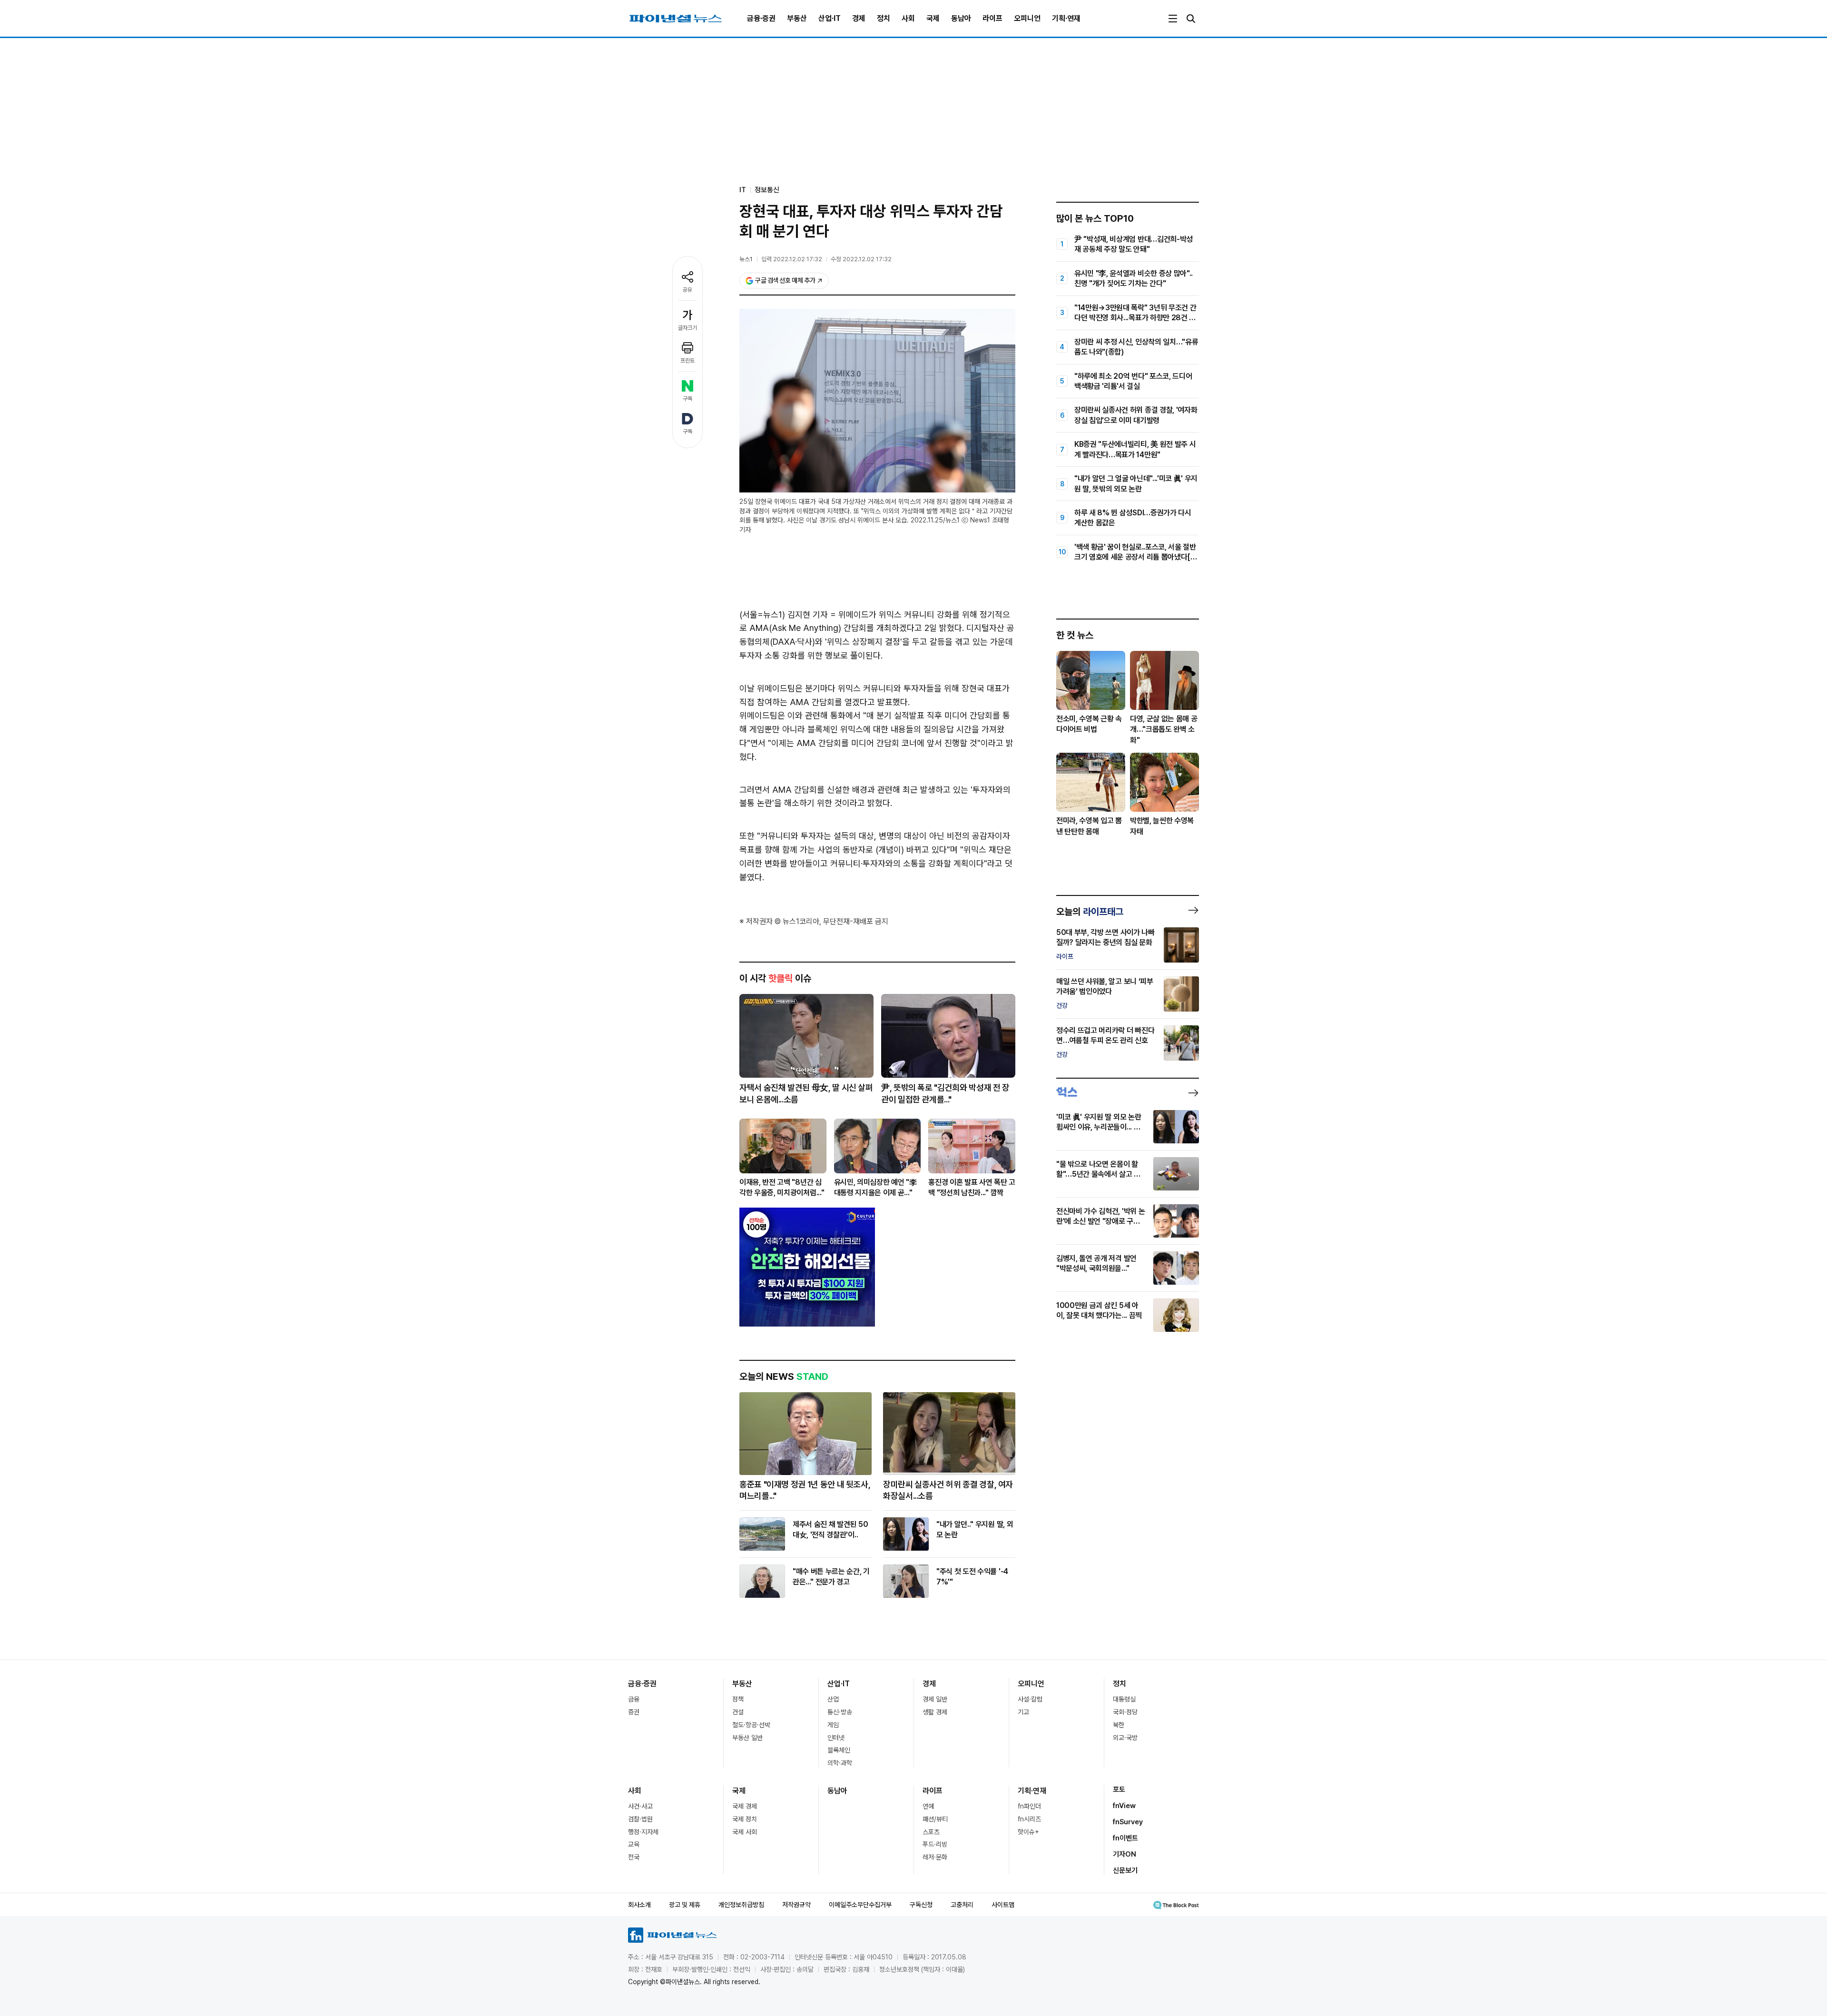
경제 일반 (935, 1699)
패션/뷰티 (935, 1819)
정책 (738, 1699)
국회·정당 (1125, 1712)
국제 (933, 18)
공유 (688, 290)
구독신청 (921, 1905)
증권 (634, 1712)
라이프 (992, 18)
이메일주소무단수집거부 (860, 1905)
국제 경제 (745, 1806)
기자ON (1125, 1854)
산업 (833, 1699)
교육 (634, 1844)
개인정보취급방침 (741, 1905)
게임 (833, 1725)
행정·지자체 (643, 1832)
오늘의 (1090, 912)
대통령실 (1124, 1699)
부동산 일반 (747, 1738)
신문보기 (1125, 1870)
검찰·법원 (640, 1819)
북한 (1119, 1725)
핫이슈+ (1028, 1832)
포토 (1119, 1790)
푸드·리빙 (935, 1844)
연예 (928, 1806)
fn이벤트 (1125, 1838)
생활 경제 (935, 1712)
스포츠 (931, 1832)
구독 (688, 399)
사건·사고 (640, 1806)
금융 (634, 1699)
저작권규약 (796, 1905)
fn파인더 (1029, 1806)
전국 (634, 1857)
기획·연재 (1066, 18)
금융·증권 (761, 18)
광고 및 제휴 (685, 1905)
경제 (859, 18)
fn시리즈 (1029, 1819)
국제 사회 (745, 1832)
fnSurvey (1128, 1822)
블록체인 (839, 1750)
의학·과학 (840, 1763)
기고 (1023, 1712)
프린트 (688, 361)
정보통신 (767, 190)
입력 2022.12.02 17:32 (792, 259)
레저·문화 (935, 1857)
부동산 (797, 18)
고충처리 (962, 1905)
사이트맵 (1003, 1905)
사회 (908, 18)
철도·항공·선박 (751, 1725)
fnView (1124, 1806)
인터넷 (836, 1738)
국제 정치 (745, 1819)
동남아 (961, 18)
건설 (738, 1712)
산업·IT (830, 18)
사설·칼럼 (1030, 1699)
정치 (884, 18)
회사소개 (639, 1905)
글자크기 (688, 328)
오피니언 (1027, 18)
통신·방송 (840, 1712)
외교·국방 (1125, 1738)
